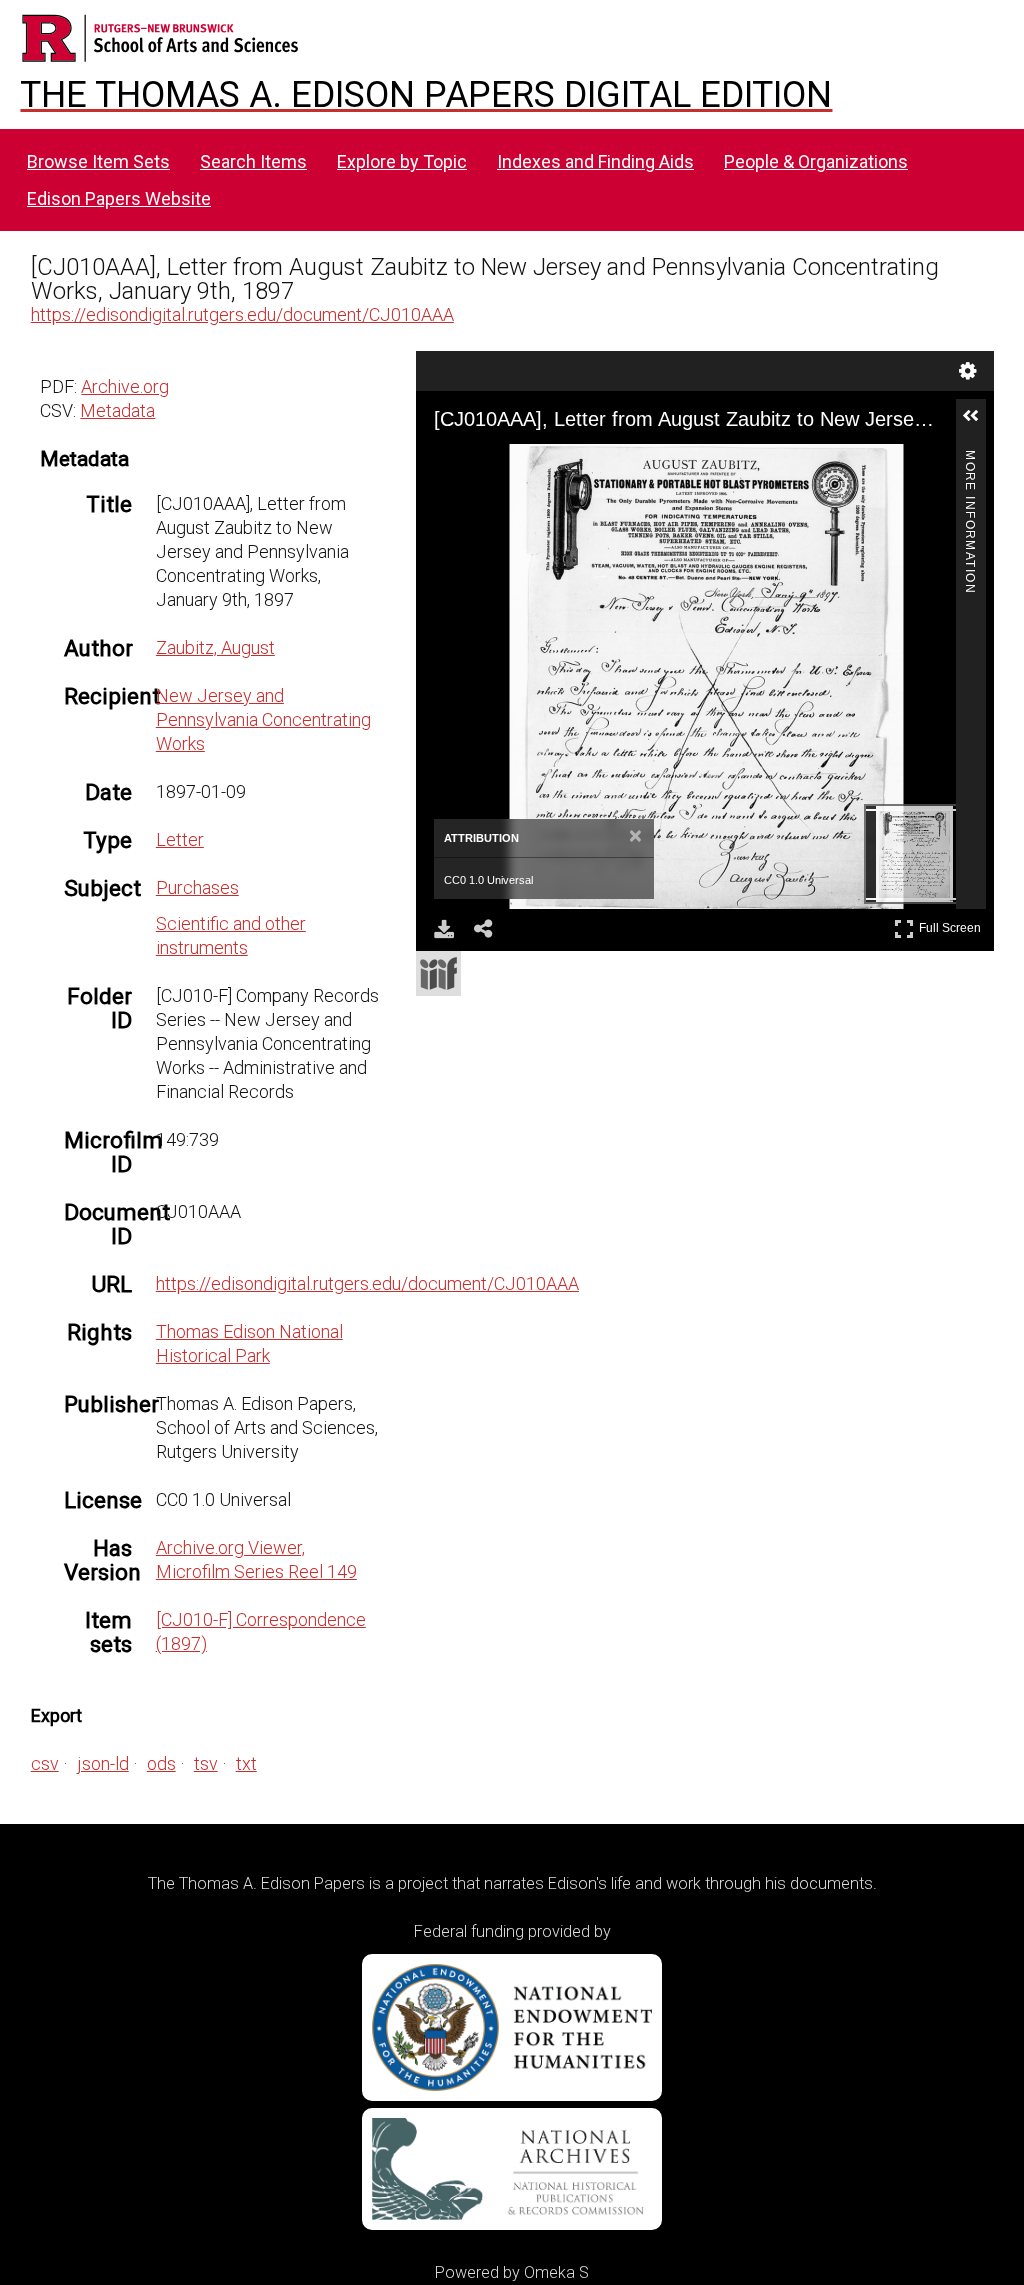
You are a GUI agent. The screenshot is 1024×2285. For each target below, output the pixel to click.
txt (246, 1763)
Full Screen (952, 924)
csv (45, 1763)
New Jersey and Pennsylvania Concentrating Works (263, 719)
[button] (979, 424)
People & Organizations (816, 161)
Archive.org (125, 386)
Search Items (253, 161)
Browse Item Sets (98, 161)
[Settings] (968, 371)
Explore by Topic (402, 161)
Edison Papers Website (119, 198)
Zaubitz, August (215, 647)
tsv (206, 1763)
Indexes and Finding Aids (595, 161)
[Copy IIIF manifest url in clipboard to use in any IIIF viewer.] (438, 973)
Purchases (197, 887)
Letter (180, 839)
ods (161, 1763)
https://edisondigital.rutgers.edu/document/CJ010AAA (242, 314)
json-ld (103, 1763)
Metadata (117, 410)
